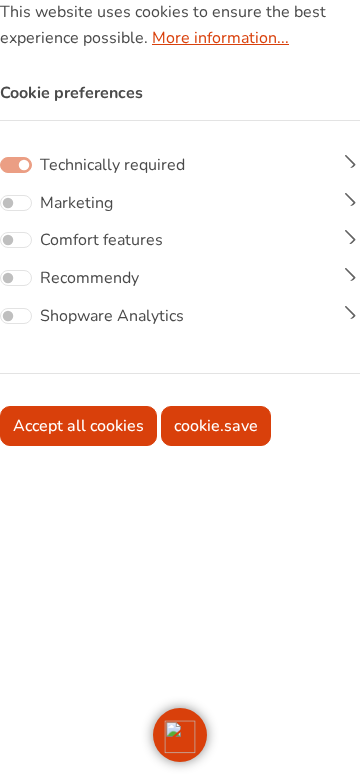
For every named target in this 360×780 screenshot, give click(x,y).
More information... (220, 38)
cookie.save (216, 426)
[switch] (16, 203)
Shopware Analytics (112, 316)
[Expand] (350, 158)
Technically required (112, 165)
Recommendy (89, 278)
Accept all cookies (78, 426)
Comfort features (101, 240)
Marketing (76, 203)
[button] (180, 735)
